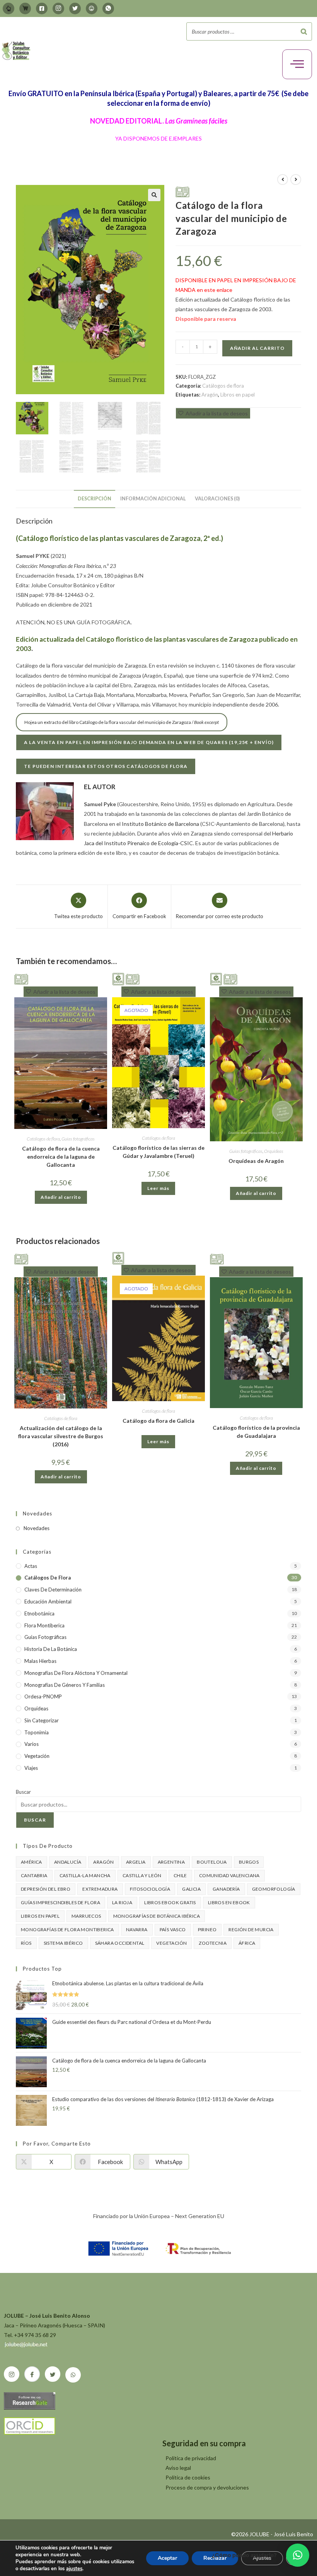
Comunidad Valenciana (229, 1875)
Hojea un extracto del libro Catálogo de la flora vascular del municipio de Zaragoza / (122, 722)
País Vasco (173, 1929)
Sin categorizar (42, 1720)
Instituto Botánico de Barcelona (160, 824)
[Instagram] (58, 8)
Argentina (171, 1862)
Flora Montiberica (44, 1625)
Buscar (23, 1792)
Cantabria (34, 1875)
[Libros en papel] (182, 191)
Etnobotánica (39, 1613)
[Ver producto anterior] (283, 180)
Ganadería (226, 1889)
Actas (31, 1566)
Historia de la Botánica (51, 1649)
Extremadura (100, 1889)
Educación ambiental (48, 1602)
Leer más (158, 1188)
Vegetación (37, 1756)
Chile (180, 1875)
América (32, 1862)
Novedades (37, 1528)
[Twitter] (75, 8)
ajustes (74, 2569)
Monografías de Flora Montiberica (67, 1929)
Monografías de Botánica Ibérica (157, 1916)
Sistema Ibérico (63, 1943)
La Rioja (122, 1902)
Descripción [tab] (95, 499)
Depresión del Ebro (46, 1889)
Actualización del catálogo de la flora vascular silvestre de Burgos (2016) (61, 1436)
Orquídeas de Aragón (256, 1161)
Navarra (137, 1929)
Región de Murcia (251, 1929)
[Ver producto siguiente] (296, 180)
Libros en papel (238, 395)
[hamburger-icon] (297, 64)
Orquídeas (274, 1151)
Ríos (26, 1943)
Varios (32, 1744)
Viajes (31, 1768)
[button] (154, 195)
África (247, 1943)
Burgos (249, 1862)
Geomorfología (274, 1889)
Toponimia (37, 1732)
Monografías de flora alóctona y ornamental (76, 1673)
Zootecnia (213, 1943)
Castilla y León (142, 1875)
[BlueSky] (92, 8)
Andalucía (68, 1862)
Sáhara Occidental (120, 1943)
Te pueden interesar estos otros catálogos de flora (106, 766)
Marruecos (86, 1916)
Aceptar (167, 2558)
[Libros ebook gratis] (118, 1258)
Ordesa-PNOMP (43, 1696)
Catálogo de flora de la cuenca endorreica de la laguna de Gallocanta (61, 1157)
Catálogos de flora (223, 386)
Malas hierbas (40, 1661)
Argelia (136, 1862)
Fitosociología (150, 1889)
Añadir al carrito (257, 348)
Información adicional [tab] (153, 499)
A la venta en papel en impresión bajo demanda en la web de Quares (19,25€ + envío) (149, 742)
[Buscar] (304, 31)
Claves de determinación (53, 1590)
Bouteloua (212, 1862)
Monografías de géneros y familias (65, 1685)
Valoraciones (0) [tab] (217, 499)
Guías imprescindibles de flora (61, 1902)
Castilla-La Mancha (85, 1875)
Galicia (191, 1889)
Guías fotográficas (78, 1139)
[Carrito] (25, 8)
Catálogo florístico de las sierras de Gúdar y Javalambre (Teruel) (158, 1152)
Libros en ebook (229, 1902)
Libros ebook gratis (170, 1902)
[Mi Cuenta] (9, 8)
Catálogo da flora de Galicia (158, 1421)
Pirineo (207, 1929)
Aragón (210, 395)
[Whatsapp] (108, 8)
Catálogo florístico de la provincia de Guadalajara (256, 1432)
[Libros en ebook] (118, 978)
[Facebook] (42, 8)
